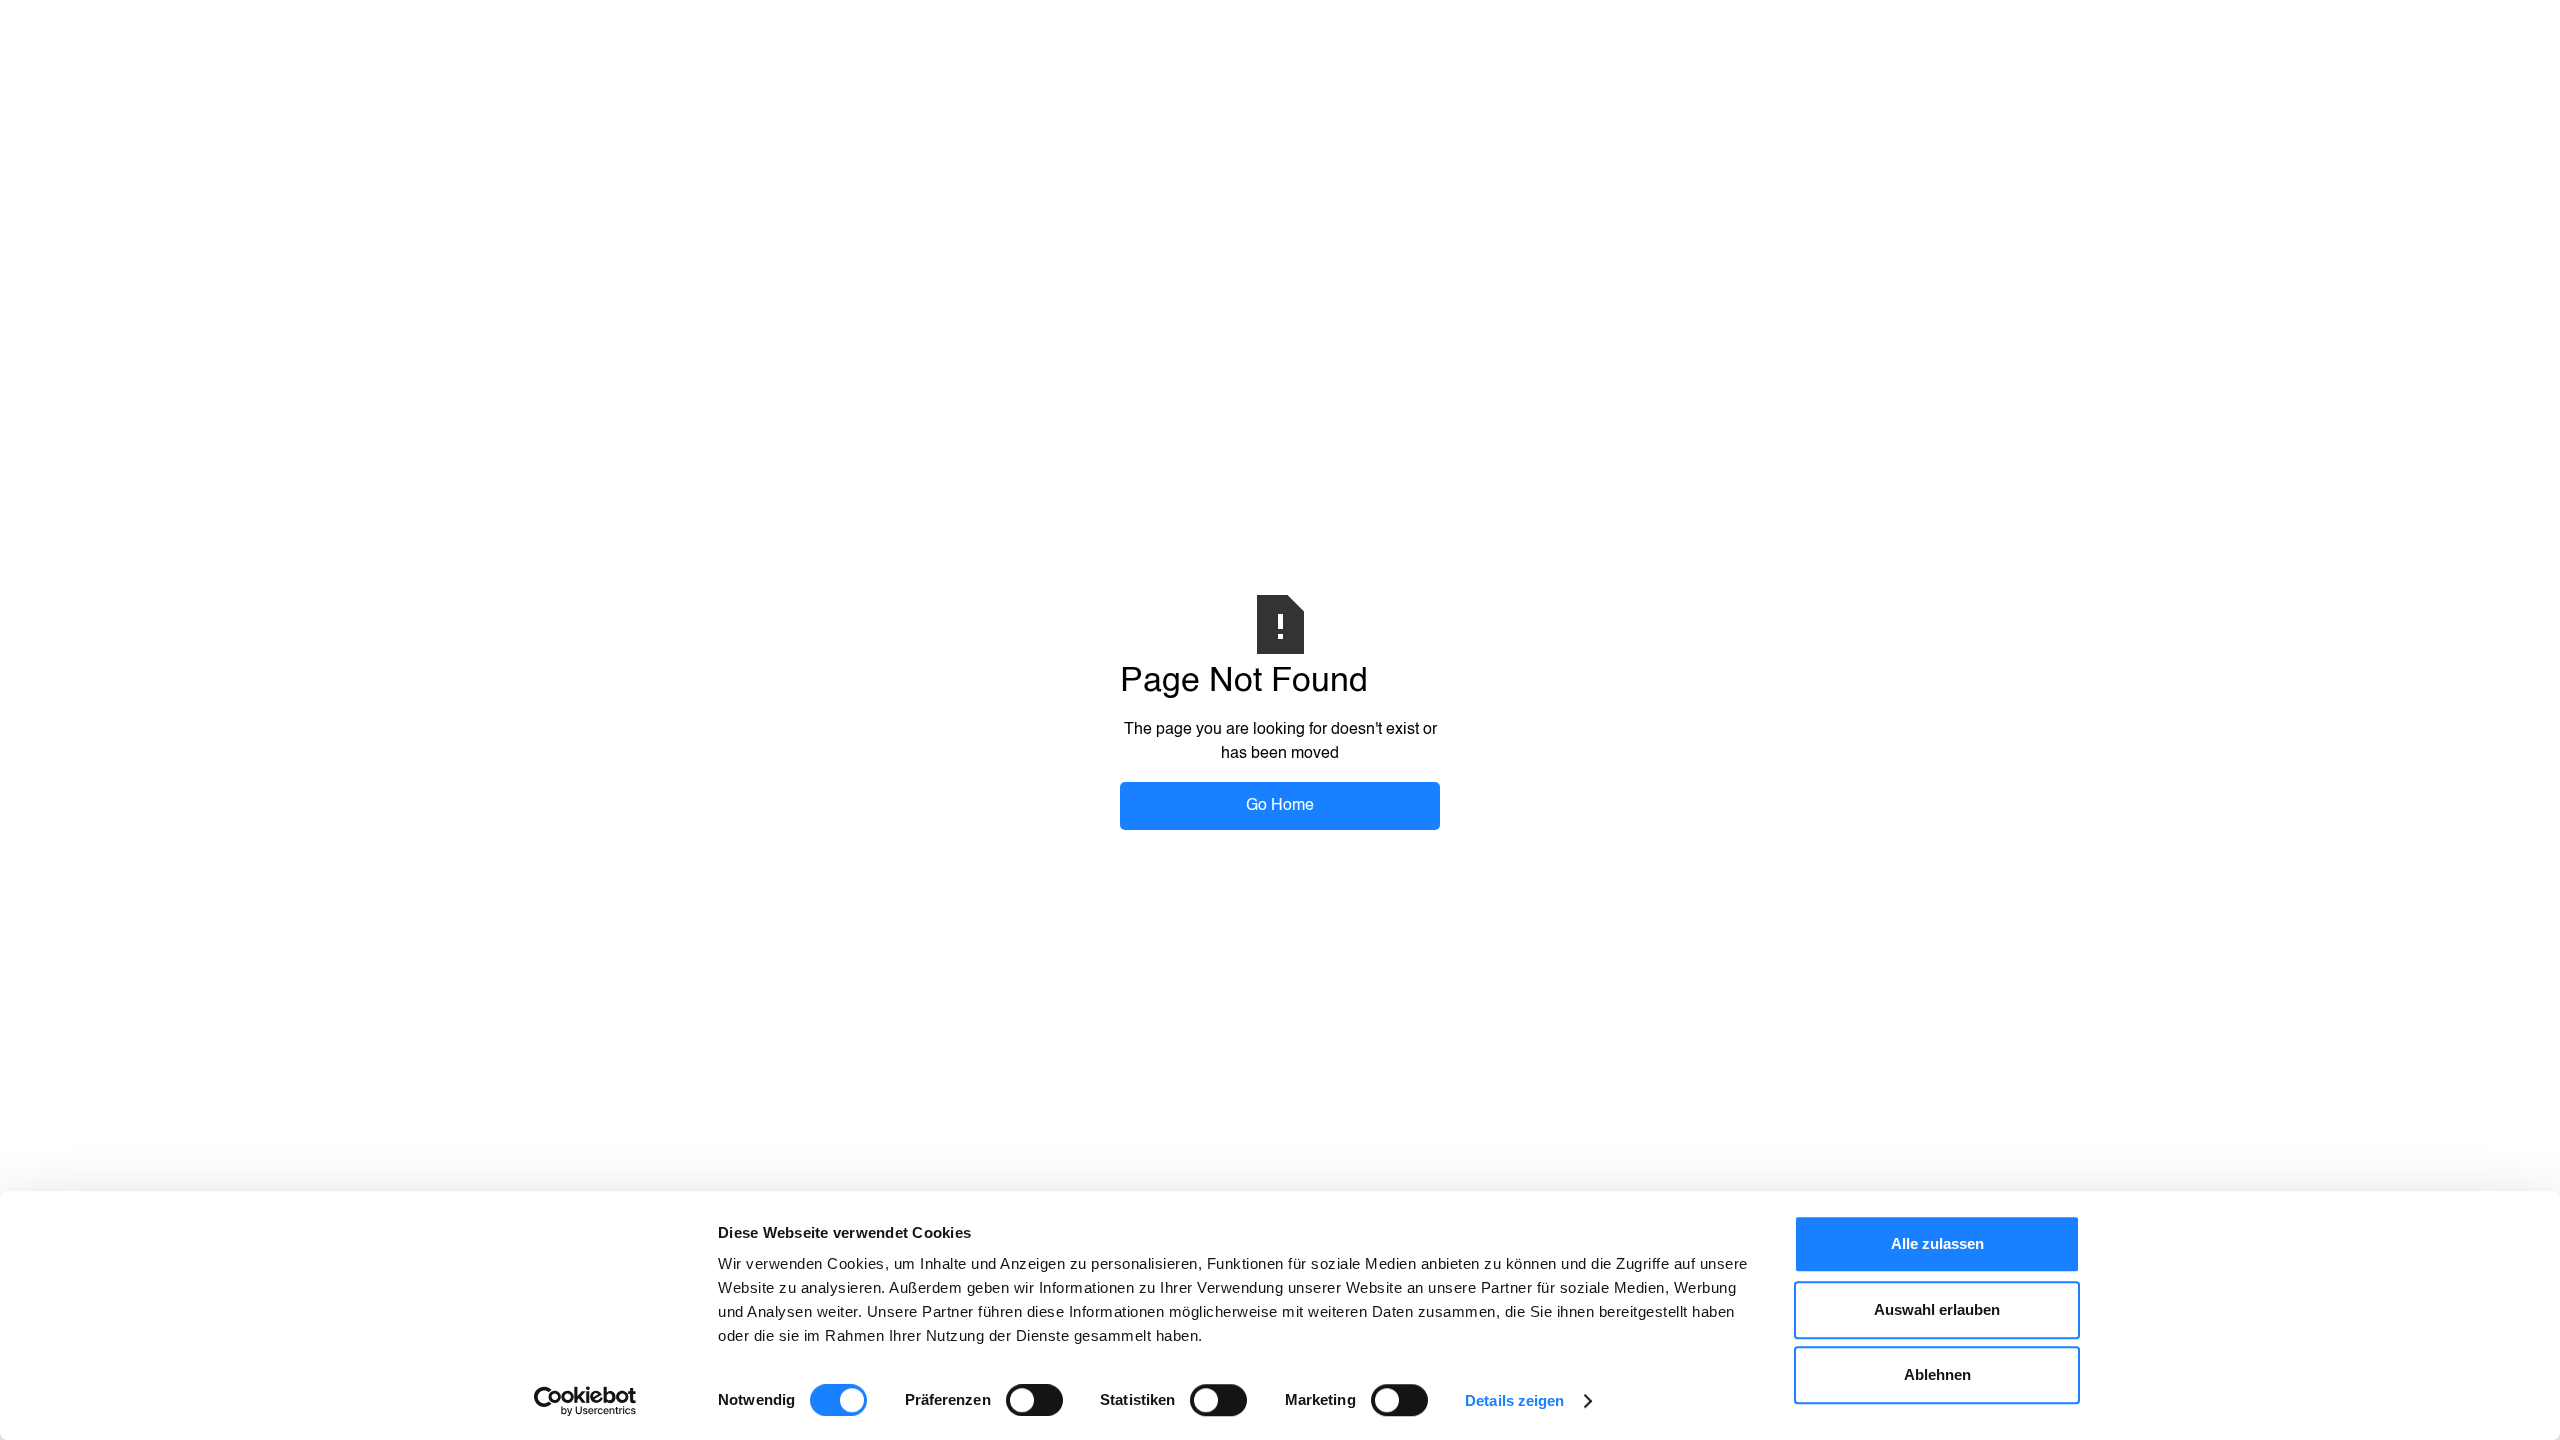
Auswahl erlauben (1937, 1309)
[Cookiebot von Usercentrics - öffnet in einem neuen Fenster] (585, 1401)
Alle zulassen (1937, 1243)
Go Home (1280, 806)
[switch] (1034, 1400)
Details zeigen (1514, 1400)
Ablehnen (1937, 1374)
